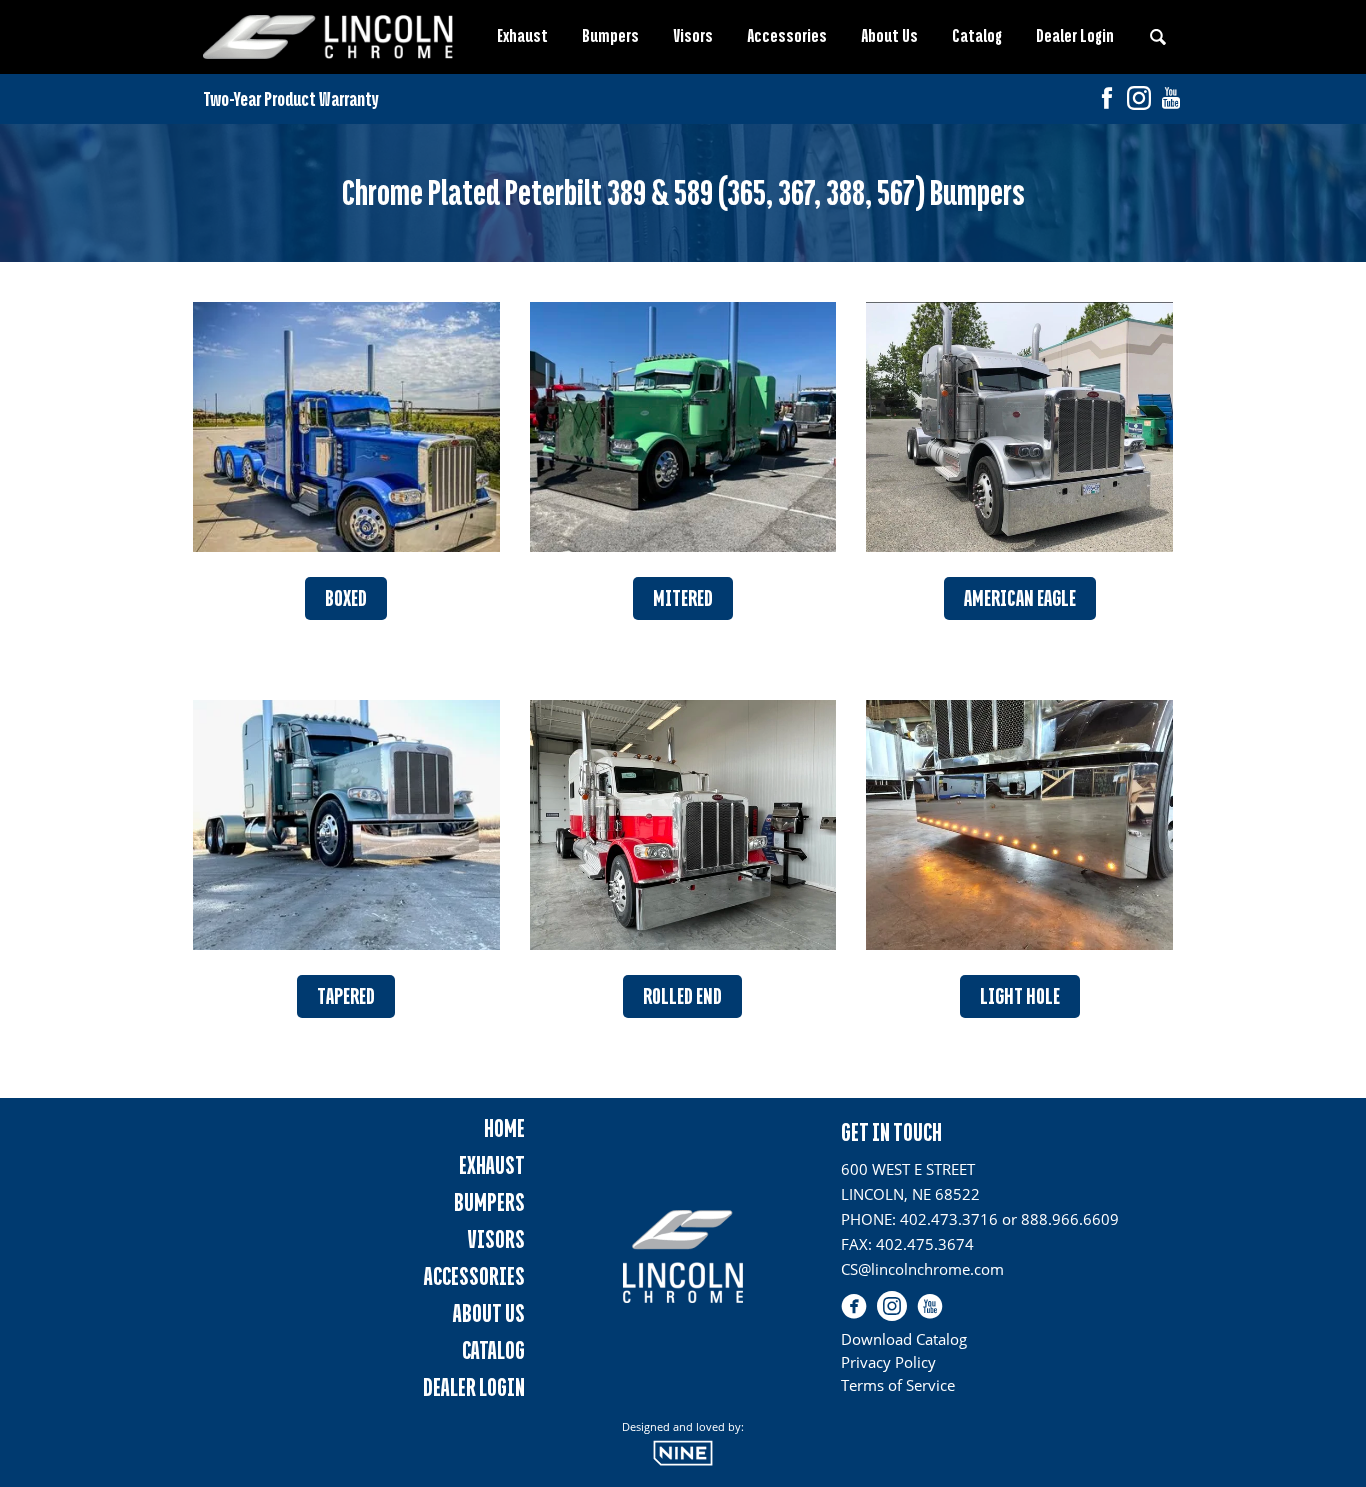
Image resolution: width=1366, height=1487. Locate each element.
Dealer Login (1075, 36)
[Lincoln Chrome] (328, 37)
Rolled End (682, 996)
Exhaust (522, 36)
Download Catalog (904, 1339)
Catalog (977, 36)
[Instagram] (1139, 100)
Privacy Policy (888, 1362)
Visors (693, 36)
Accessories (787, 36)
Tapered (346, 996)
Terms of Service (898, 1385)
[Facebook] (1107, 100)
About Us (889, 36)
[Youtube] (1171, 100)
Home (504, 1128)
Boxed (346, 598)
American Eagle (1020, 598)
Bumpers (610, 36)
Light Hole (1020, 996)
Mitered (683, 598)
